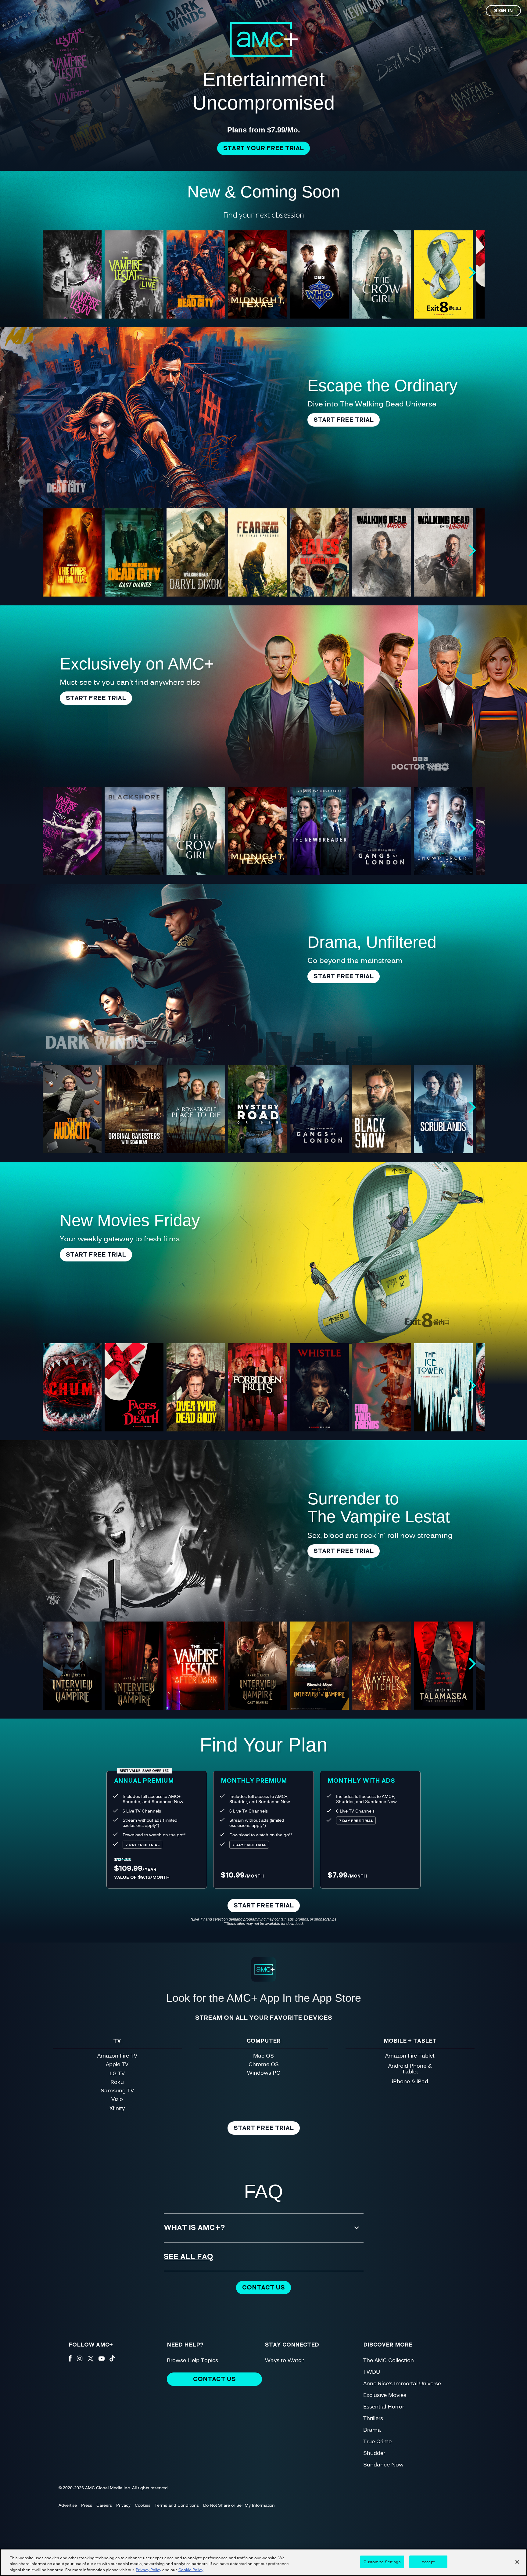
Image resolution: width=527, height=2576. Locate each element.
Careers (104, 2505)
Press (87, 2505)
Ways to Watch (285, 2360)
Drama (372, 2429)
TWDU (372, 2371)
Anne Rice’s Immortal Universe (402, 2383)
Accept (428, 2561)
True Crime (377, 2441)
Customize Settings (382, 2561)
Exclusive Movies (385, 2395)
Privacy (123, 2505)
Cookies (143, 2505)
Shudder (374, 2453)
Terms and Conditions (177, 2505)
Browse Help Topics (192, 2360)
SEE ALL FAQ (189, 2257)
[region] (263, 2562)
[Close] (517, 2562)
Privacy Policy (149, 2570)
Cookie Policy (191, 2570)
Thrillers (373, 2418)
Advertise (68, 2505)
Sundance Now (383, 2464)
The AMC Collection (389, 2360)
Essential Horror (384, 2406)
